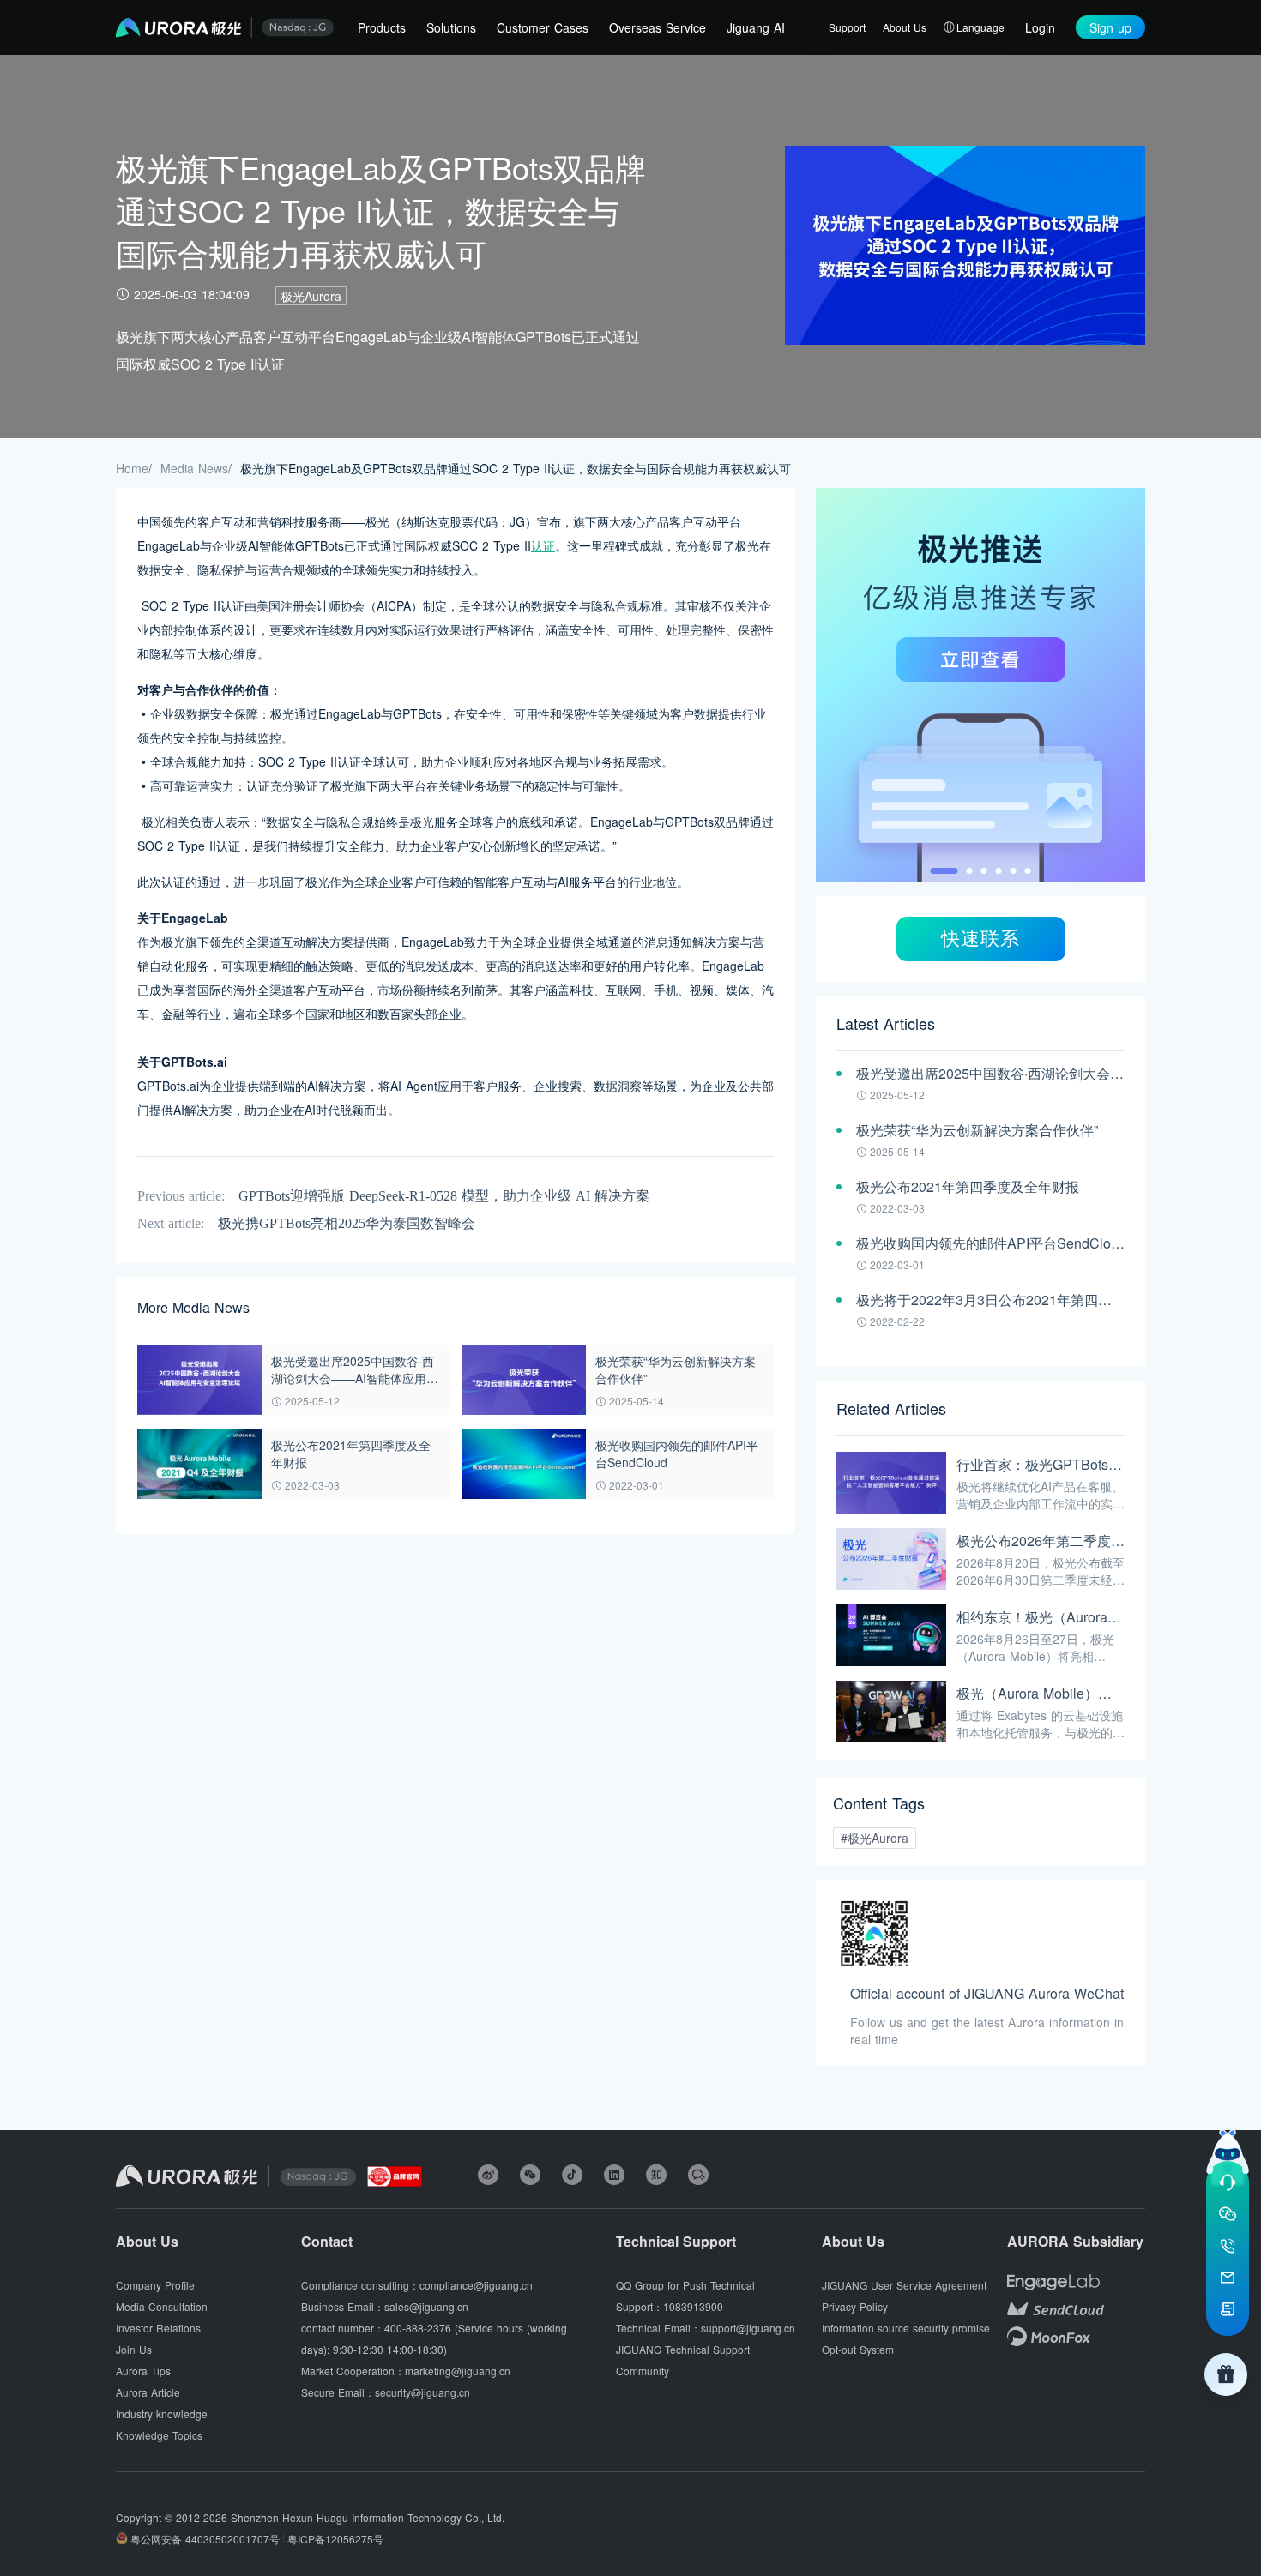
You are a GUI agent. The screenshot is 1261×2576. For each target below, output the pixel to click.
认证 (543, 545)
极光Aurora (311, 296)
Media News (194, 468)
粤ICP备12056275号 (335, 2539)
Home (132, 468)
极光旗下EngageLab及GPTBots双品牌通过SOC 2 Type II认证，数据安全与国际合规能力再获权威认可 (516, 468)
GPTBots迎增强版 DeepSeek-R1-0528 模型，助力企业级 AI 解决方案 (444, 1196)
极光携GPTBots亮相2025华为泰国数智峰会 (347, 1223)
